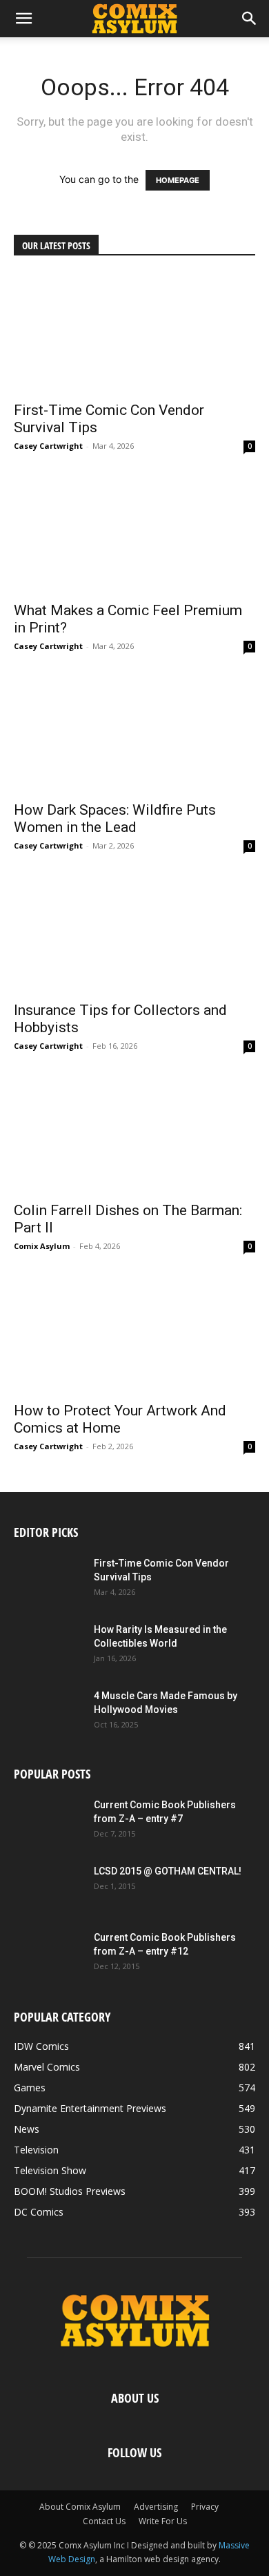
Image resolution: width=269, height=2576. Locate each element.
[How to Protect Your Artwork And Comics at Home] (134, 1334)
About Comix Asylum (80, 2507)
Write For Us (163, 2521)
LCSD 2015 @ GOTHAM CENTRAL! (168, 1871)
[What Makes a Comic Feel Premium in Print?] (134, 533)
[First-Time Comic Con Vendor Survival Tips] (134, 333)
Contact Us (104, 2521)
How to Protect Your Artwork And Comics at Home (120, 1419)
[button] (23, 19)
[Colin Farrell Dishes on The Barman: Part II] (134, 1133)
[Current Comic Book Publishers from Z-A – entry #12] (48, 1955)
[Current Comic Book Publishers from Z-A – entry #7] (48, 1822)
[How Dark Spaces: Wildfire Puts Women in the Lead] (134, 734)
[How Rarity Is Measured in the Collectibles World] (48, 1647)
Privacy (205, 2507)
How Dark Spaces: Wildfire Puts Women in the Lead (115, 819)
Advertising (156, 2507)
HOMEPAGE (178, 180)
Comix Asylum (42, 1246)
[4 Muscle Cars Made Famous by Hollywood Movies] (48, 1713)
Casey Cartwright (48, 446)
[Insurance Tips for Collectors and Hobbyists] (134, 933)
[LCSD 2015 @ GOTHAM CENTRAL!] (48, 1888)
